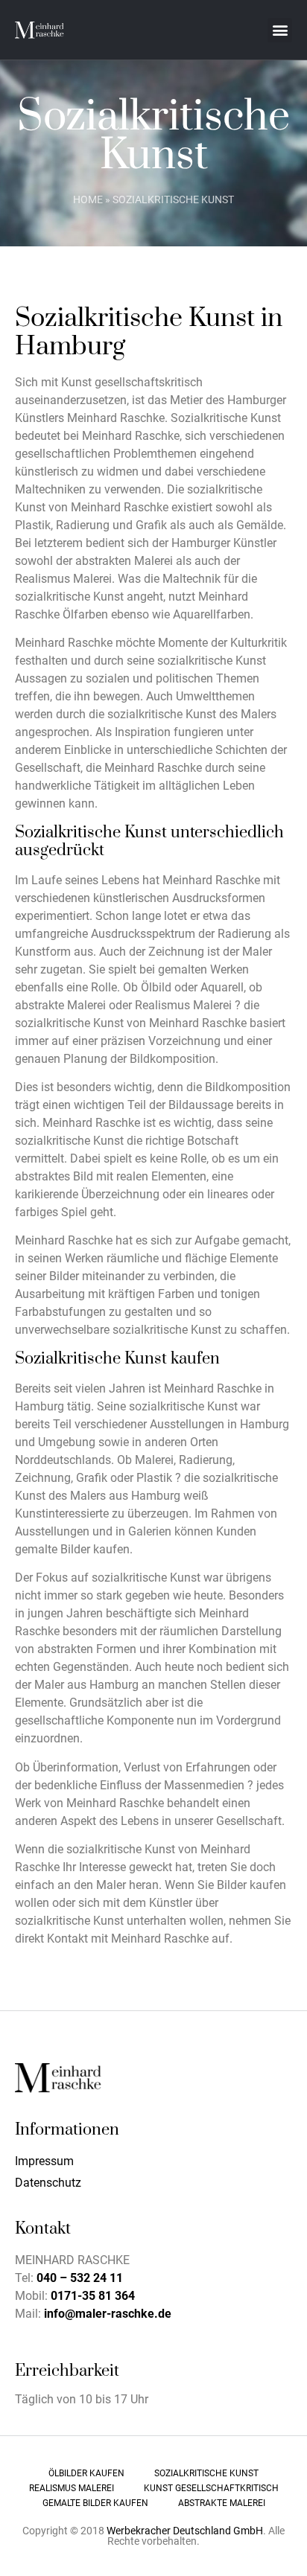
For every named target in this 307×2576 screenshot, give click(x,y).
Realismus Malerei (72, 2488)
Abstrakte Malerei (222, 2503)
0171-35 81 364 (93, 2296)
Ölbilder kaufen (86, 2473)
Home (88, 199)
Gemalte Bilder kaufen (95, 2503)
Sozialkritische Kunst (206, 2473)
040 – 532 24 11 (80, 2278)
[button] (280, 30)
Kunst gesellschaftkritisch (211, 2488)
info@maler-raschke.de (108, 2314)
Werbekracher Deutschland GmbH (185, 2531)
